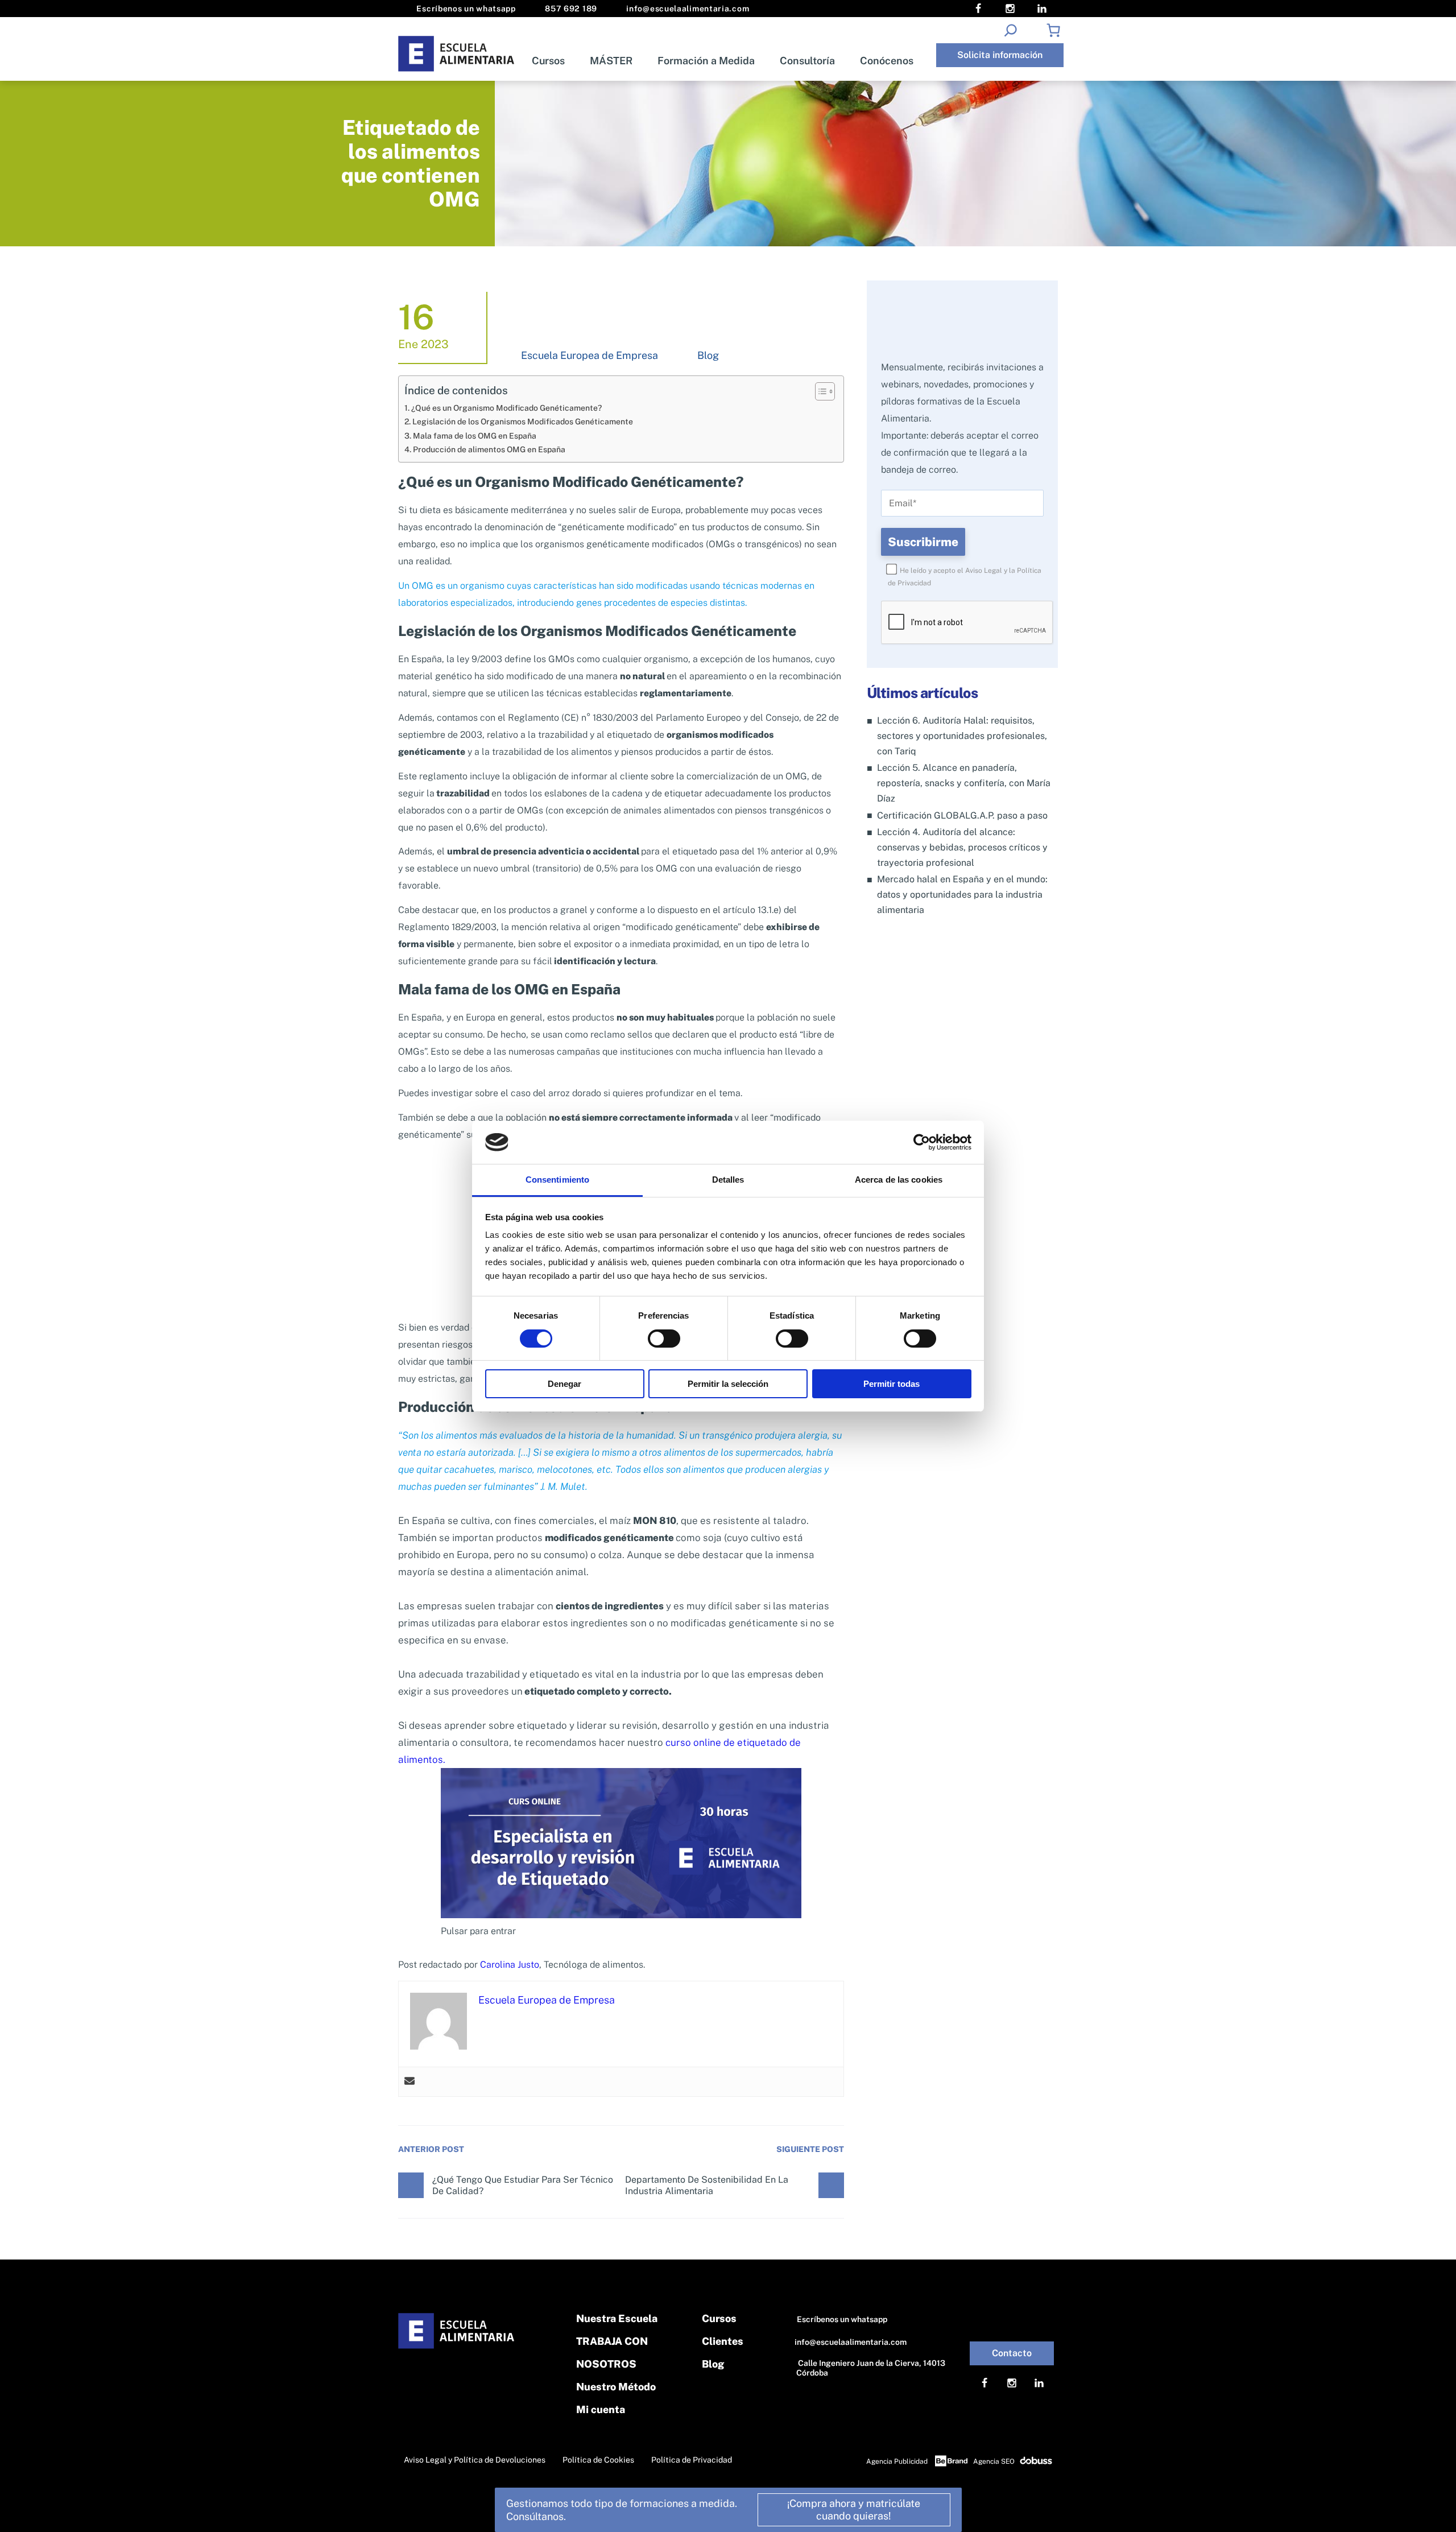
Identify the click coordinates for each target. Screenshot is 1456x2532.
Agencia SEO (994, 2461)
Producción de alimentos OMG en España (489, 449)
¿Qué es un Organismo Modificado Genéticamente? (506, 408)
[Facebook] (978, 9)
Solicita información (1000, 55)
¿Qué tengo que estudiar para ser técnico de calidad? (523, 2185)
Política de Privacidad (692, 2460)
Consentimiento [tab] (557, 1180)
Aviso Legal (984, 571)
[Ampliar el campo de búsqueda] (1010, 30)
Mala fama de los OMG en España (475, 435)
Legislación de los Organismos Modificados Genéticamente (523, 421)
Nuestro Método (616, 2387)
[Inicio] (457, 54)
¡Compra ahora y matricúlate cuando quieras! (854, 2510)
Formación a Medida (706, 61)
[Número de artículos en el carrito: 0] (1053, 30)
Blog (708, 355)
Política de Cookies (598, 2460)
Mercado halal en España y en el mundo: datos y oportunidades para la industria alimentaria (962, 895)
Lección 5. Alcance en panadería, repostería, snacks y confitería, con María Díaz (964, 783)
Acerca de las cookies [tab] (899, 1180)
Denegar (564, 1384)
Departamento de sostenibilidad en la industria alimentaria (707, 2185)
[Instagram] (1010, 9)
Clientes (723, 2341)
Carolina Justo (510, 1965)
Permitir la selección (728, 1384)
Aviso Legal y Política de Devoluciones (475, 2460)
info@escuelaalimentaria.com (687, 9)
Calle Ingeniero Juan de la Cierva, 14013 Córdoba (871, 2368)
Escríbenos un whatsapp (465, 9)
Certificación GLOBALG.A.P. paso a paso (962, 815)
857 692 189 (570, 9)
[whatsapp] (1417, 2508)
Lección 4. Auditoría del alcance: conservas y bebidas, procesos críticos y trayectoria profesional (962, 847)
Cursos (548, 61)
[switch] (664, 1339)
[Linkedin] (1042, 9)
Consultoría (807, 61)
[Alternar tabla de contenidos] (819, 391)
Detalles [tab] (728, 1180)
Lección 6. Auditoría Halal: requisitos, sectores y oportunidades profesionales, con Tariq (962, 736)
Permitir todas (892, 1384)
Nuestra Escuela (617, 2318)
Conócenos (887, 61)
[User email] (409, 2082)
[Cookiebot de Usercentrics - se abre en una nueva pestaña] (922, 1142)
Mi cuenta (601, 2409)
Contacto (1012, 2353)
